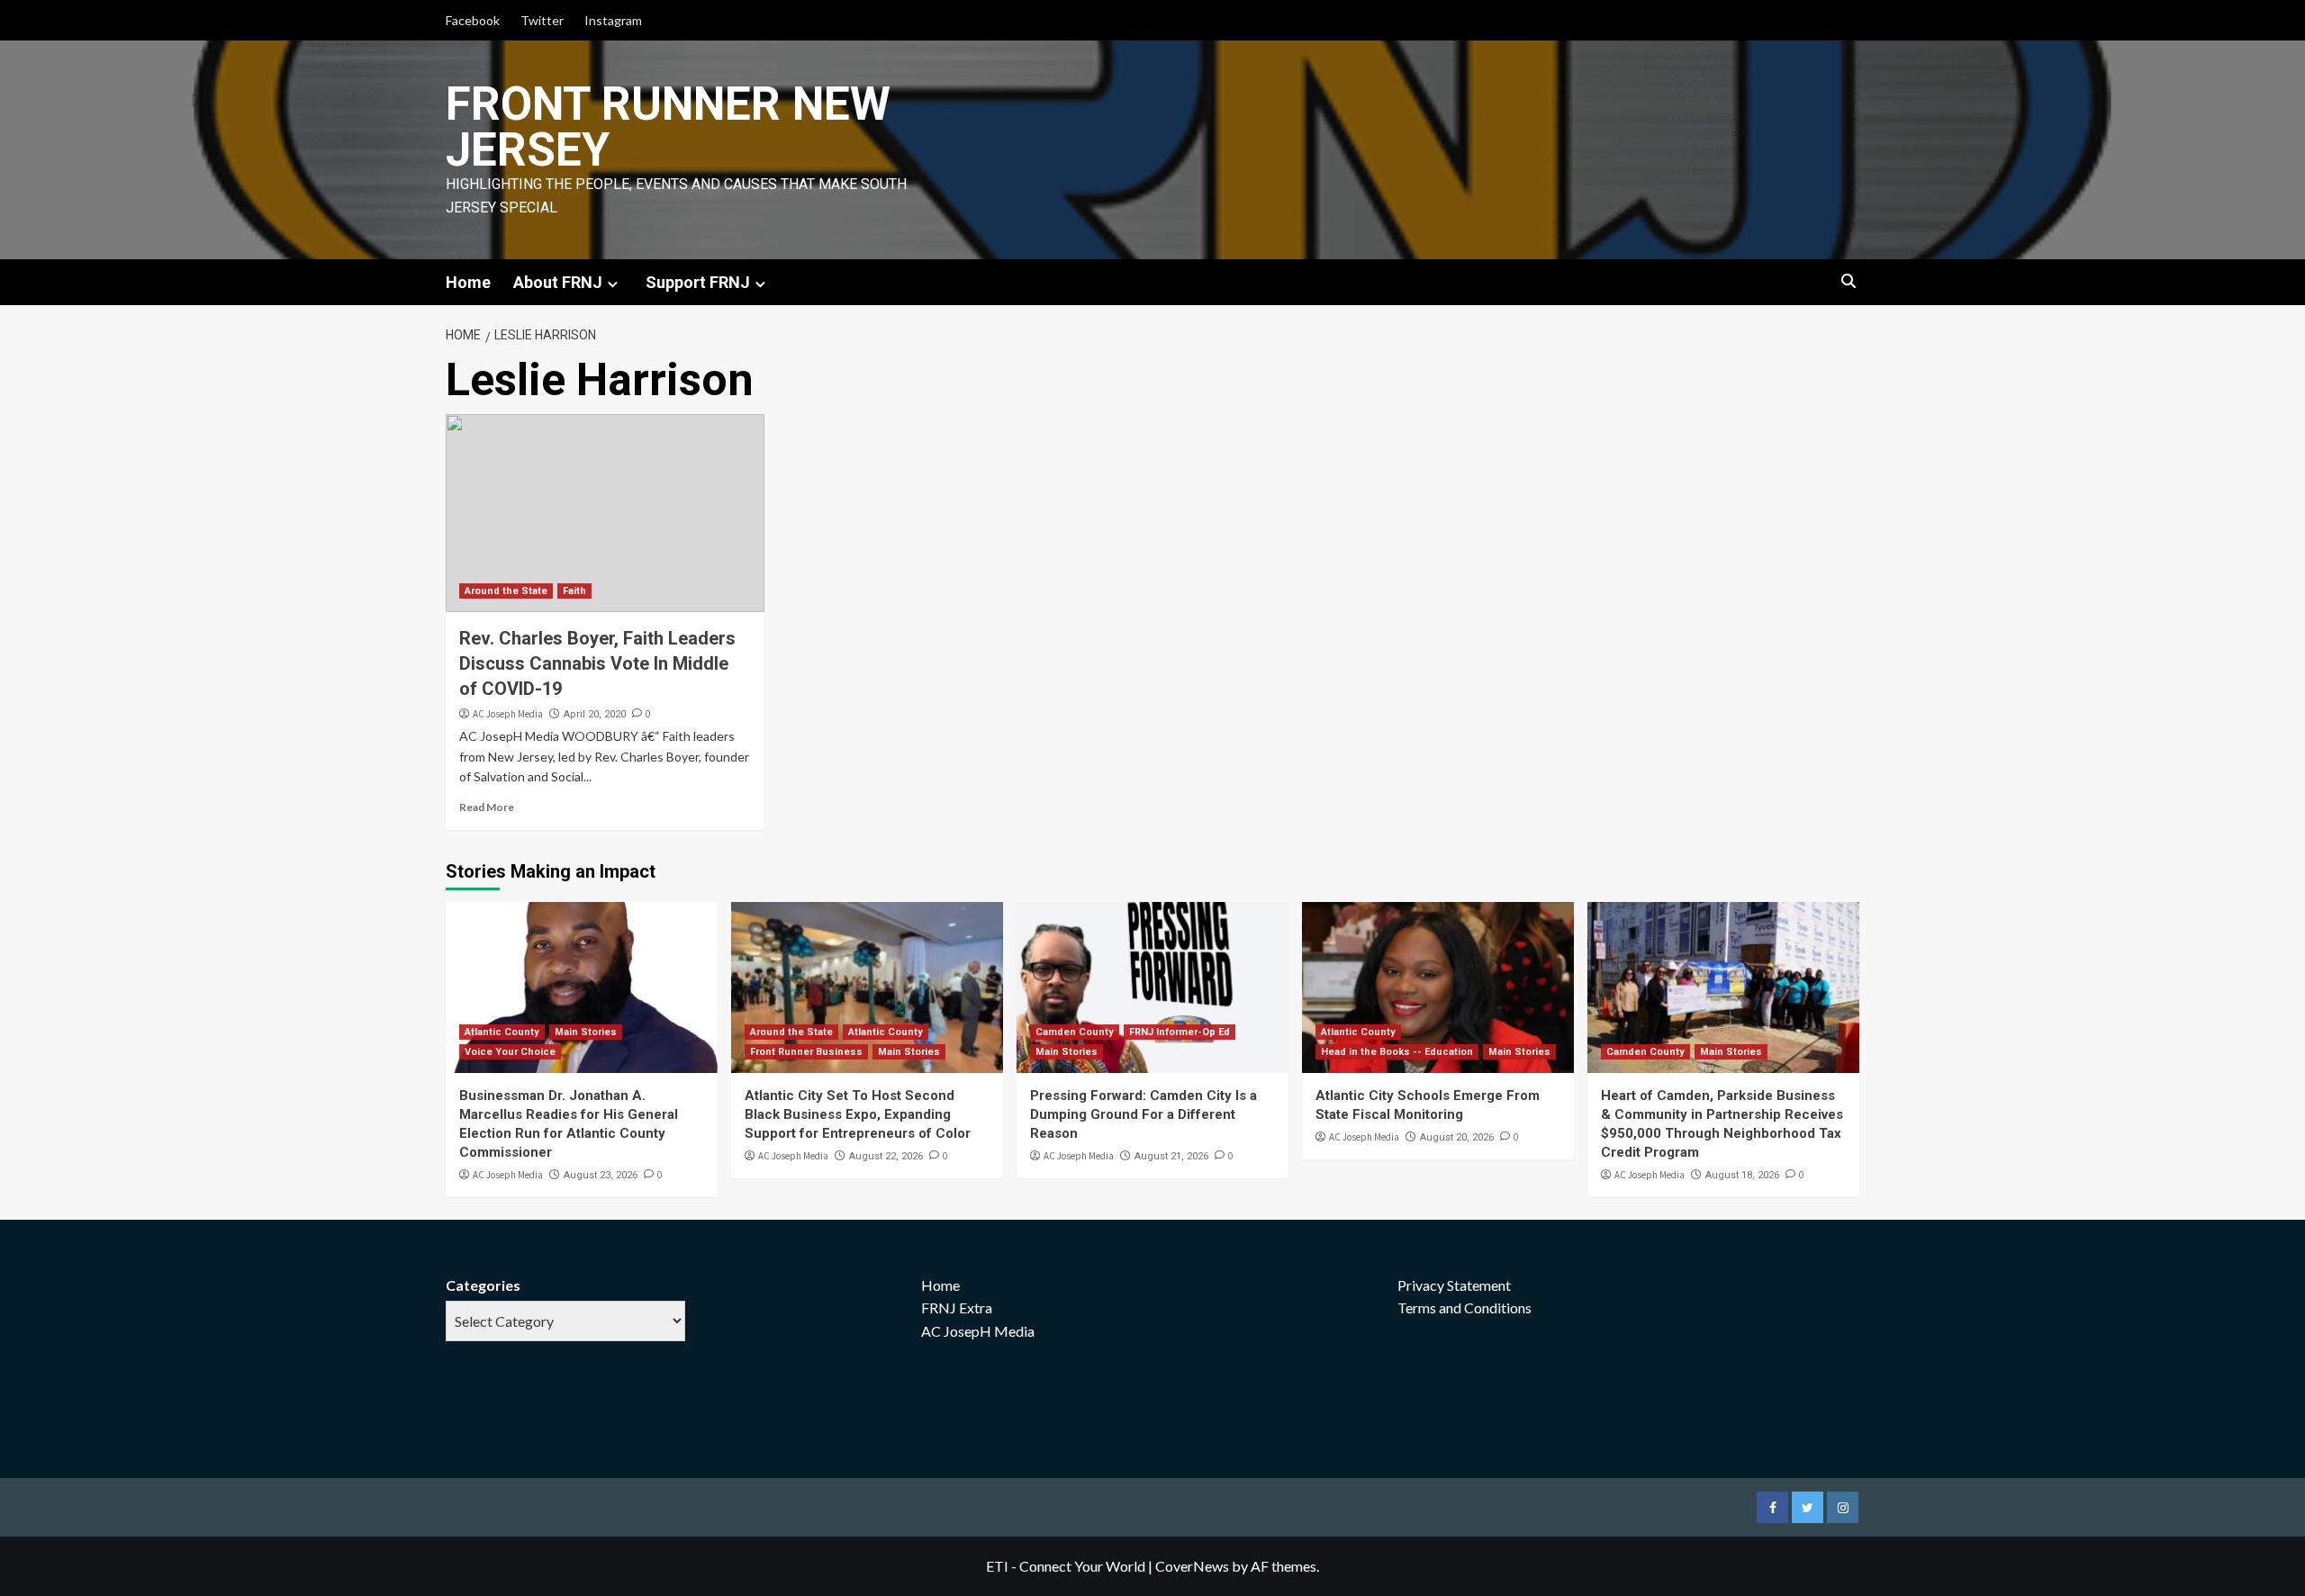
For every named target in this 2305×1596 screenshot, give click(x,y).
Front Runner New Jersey (668, 127)
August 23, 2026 (601, 1175)
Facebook (473, 20)
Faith (574, 591)
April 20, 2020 (595, 714)
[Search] (1848, 282)
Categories (483, 1285)
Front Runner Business (806, 1052)
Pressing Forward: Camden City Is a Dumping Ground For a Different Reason (1143, 1114)
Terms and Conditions (1464, 1307)
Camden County (1075, 1032)
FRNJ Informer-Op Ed (1180, 1032)
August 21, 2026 (1171, 1156)
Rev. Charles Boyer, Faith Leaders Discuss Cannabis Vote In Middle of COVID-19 (597, 663)
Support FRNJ (698, 282)
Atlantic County (502, 1032)
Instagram (613, 20)
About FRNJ (558, 282)
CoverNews (1192, 1566)
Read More (487, 807)
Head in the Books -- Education (1397, 1052)
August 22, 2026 (886, 1156)
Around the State (506, 591)
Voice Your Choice (510, 1052)
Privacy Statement (1454, 1285)
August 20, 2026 (1457, 1137)
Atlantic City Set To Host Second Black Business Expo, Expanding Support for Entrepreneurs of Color (858, 1114)
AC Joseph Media (508, 714)
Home (468, 282)
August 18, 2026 (1742, 1175)
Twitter (542, 20)
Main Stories (586, 1032)
